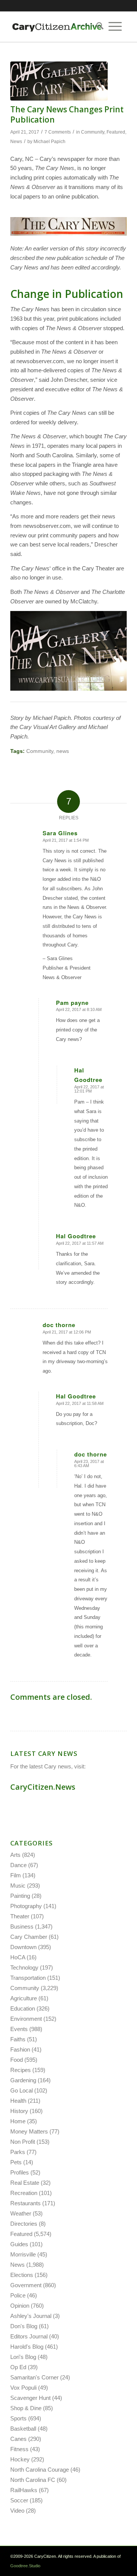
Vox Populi (23, 2388)
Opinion (20, 2306)
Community (93, 132)
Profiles (20, 2172)
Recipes (21, 2070)
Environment (26, 2019)
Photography (26, 1906)
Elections (22, 2275)
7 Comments (58, 132)
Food (17, 2060)
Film (16, 1875)
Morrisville (23, 2254)
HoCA (18, 1957)
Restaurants (25, 2203)
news (63, 751)
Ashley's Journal (31, 2316)
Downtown (23, 1947)
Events (19, 2029)
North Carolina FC (33, 2480)
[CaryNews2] (59, 81)
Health (18, 2101)
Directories (24, 2224)
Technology (24, 1967)
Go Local (22, 2090)
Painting (20, 1896)
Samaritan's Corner (34, 2377)
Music (18, 1886)
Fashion (20, 2049)
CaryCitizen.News (43, 1787)
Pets (16, 2162)
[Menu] (115, 27)
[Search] (97, 27)
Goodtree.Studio (25, 2566)
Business (22, 1926)
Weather (21, 2213)
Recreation (24, 2193)
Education (23, 2008)
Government (26, 2285)
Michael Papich (49, 142)
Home (18, 2121)
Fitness (19, 2449)
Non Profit (23, 2142)
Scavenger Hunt (30, 2398)
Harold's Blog (27, 2347)
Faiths (18, 2039)
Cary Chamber (29, 1937)
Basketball (23, 2429)
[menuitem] (97, 27)
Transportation (28, 1978)
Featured (116, 132)
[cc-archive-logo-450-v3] (57, 27)
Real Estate (25, 2183)
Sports (18, 2418)
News (16, 142)
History (19, 2111)
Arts (15, 1855)
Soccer (19, 2500)
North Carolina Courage (40, 2470)
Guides (19, 2244)
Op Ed (18, 2367)
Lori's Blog (23, 2357)
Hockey (20, 2459)
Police (18, 2295)
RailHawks (24, 2490)
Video (17, 2511)
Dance (18, 1865)
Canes (18, 2439)
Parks (18, 2152)
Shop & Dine (26, 2408)
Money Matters (29, 2131)
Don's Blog (24, 2326)
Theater (20, 1916)
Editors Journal (29, 2336)
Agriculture (24, 1998)
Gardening (23, 2080)
